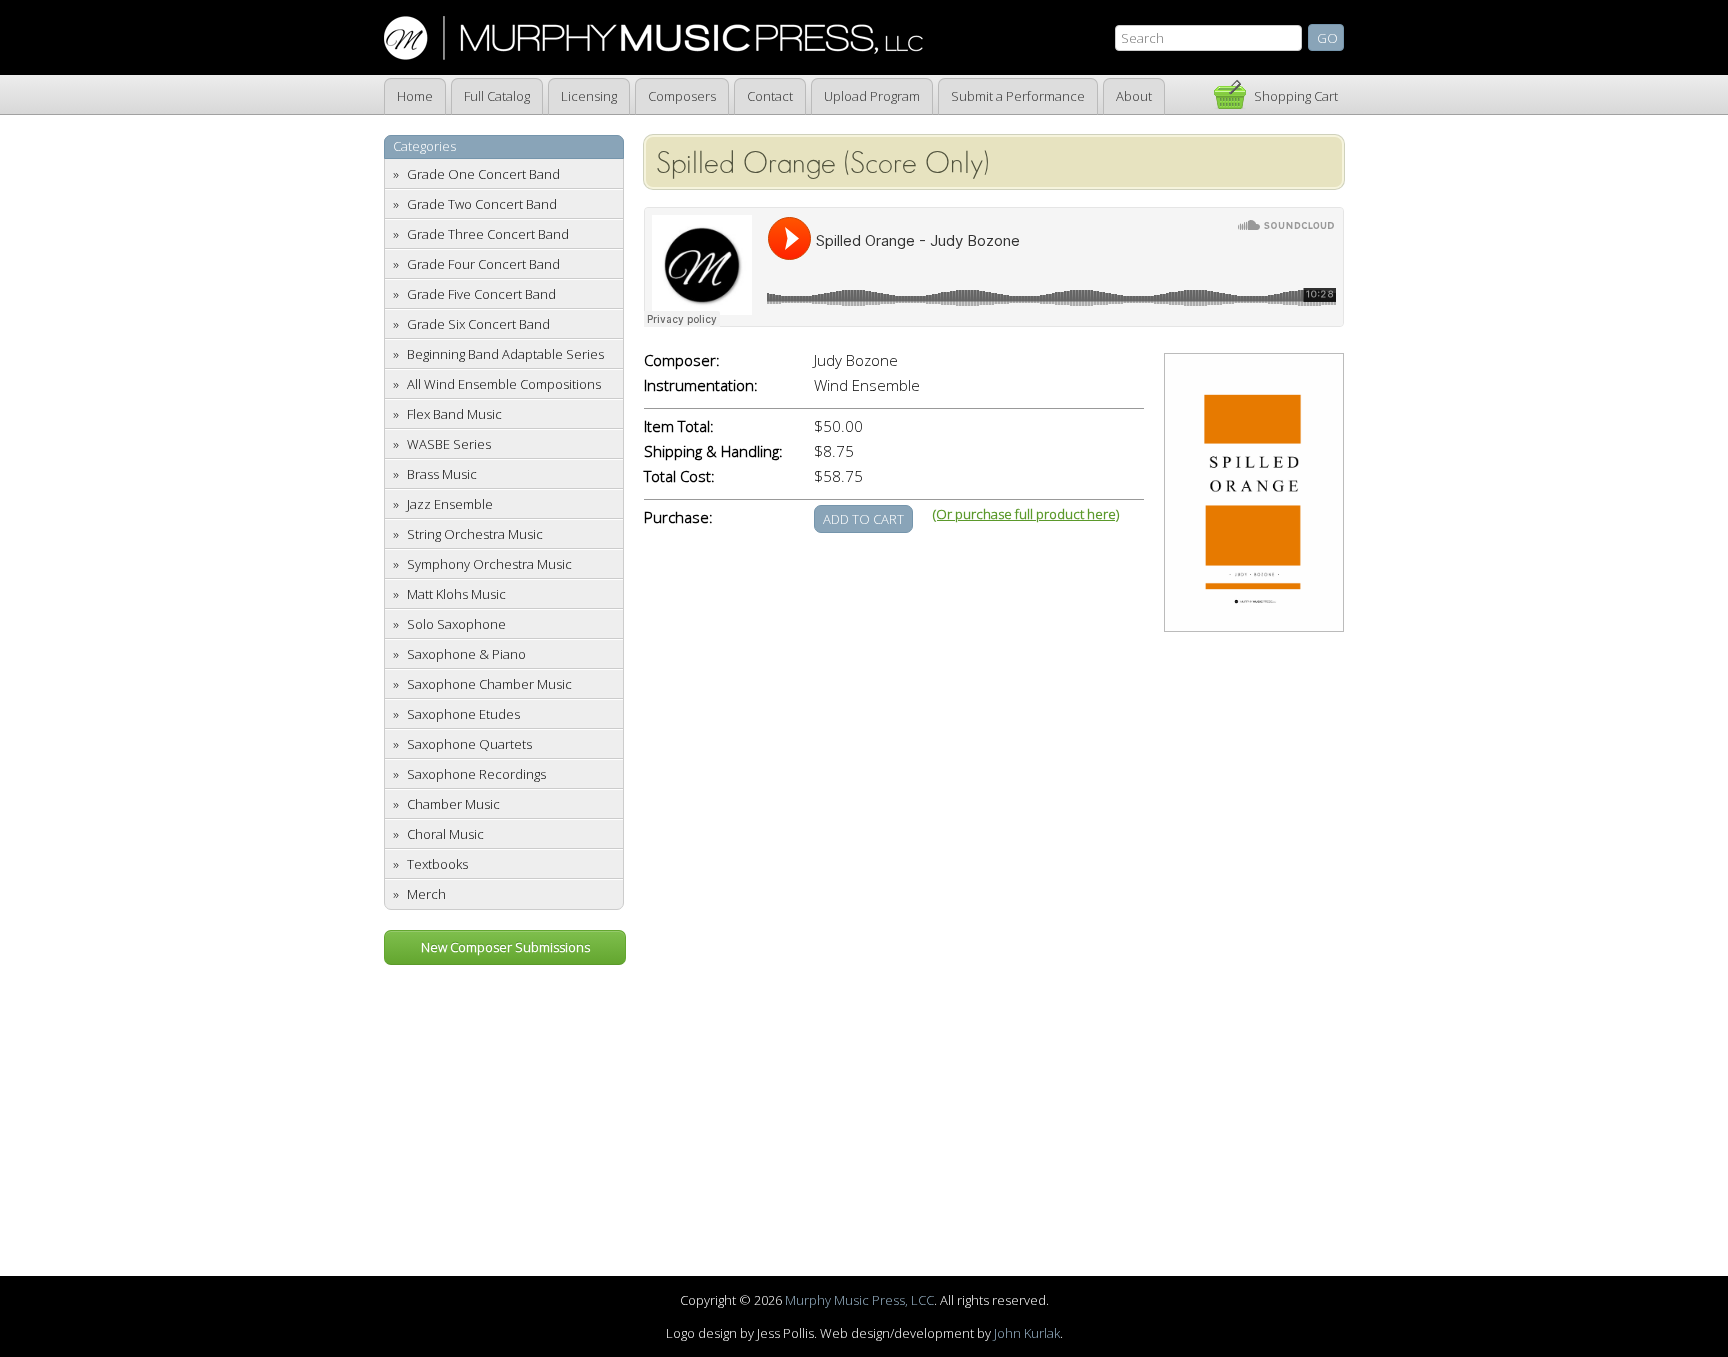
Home (415, 96)
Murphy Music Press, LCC (859, 1300)
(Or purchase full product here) (1026, 514)
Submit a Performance (1018, 96)
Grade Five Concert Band (481, 294)
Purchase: (678, 517)
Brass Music (442, 474)
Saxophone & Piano (466, 654)
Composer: (682, 360)
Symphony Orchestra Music (489, 564)
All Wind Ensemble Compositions (504, 384)
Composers (682, 96)
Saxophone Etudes (463, 714)
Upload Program (872, 96)
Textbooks (437, 864)
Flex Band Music (454, 414)
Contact (770, 96)
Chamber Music (453, 804)
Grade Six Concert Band (478, 324)
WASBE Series (449, 444)
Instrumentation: (701, 385)
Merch (426, 894)
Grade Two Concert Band (482, 204)
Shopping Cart (1296, 96)
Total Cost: (679, 476)
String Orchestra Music (475, 534)
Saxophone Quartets (469, 744)
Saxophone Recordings (476, 774)
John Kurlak (1027, 1333)
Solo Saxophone (456, 624)
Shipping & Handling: (713, 451)
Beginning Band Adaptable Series (505, 354)
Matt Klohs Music (456, 594)
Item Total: (679, 426)
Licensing (589, 96)
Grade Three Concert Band (488, 234)
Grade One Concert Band (483, 174)
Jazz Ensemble (450, 504)
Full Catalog (497, 96)
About (1134, 96)
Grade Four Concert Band (483, 264)
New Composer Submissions (505, 947)
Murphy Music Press (653, 38)
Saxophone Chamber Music (489, 684)
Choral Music (445, 834)
